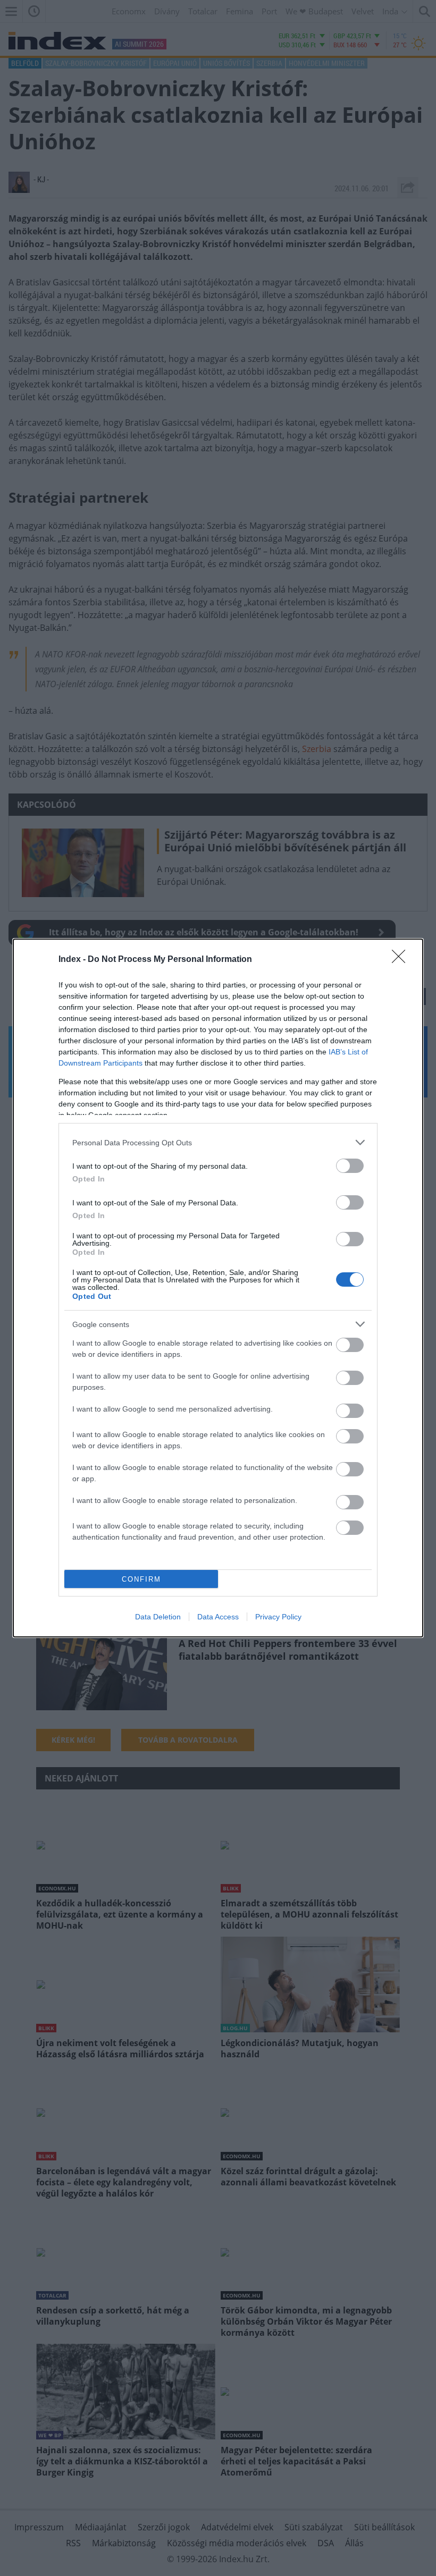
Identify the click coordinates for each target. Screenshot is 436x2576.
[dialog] (218, 1288)
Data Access (218, 1617)
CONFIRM (141, 1579)
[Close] (402, 960)
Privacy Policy (278, 1617)
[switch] (350, 1166)
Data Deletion (158, 1617)
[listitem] (218, 1142)
